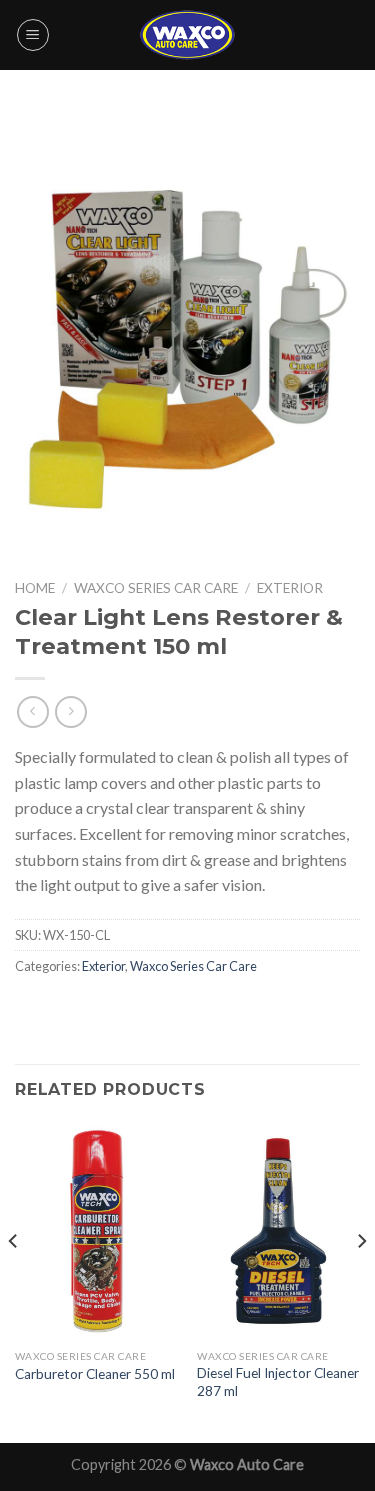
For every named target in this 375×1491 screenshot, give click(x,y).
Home (35, 588)
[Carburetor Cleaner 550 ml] (96, 1230)
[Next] (361, 1280)
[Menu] (33, 35)
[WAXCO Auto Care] (188, 34)
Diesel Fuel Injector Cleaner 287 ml (278, 1382)
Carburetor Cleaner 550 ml (95, 1374)
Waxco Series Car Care (156, 588)
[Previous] (14, 1280)
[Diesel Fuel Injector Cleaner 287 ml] (278, 1230)
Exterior (290, 588)
